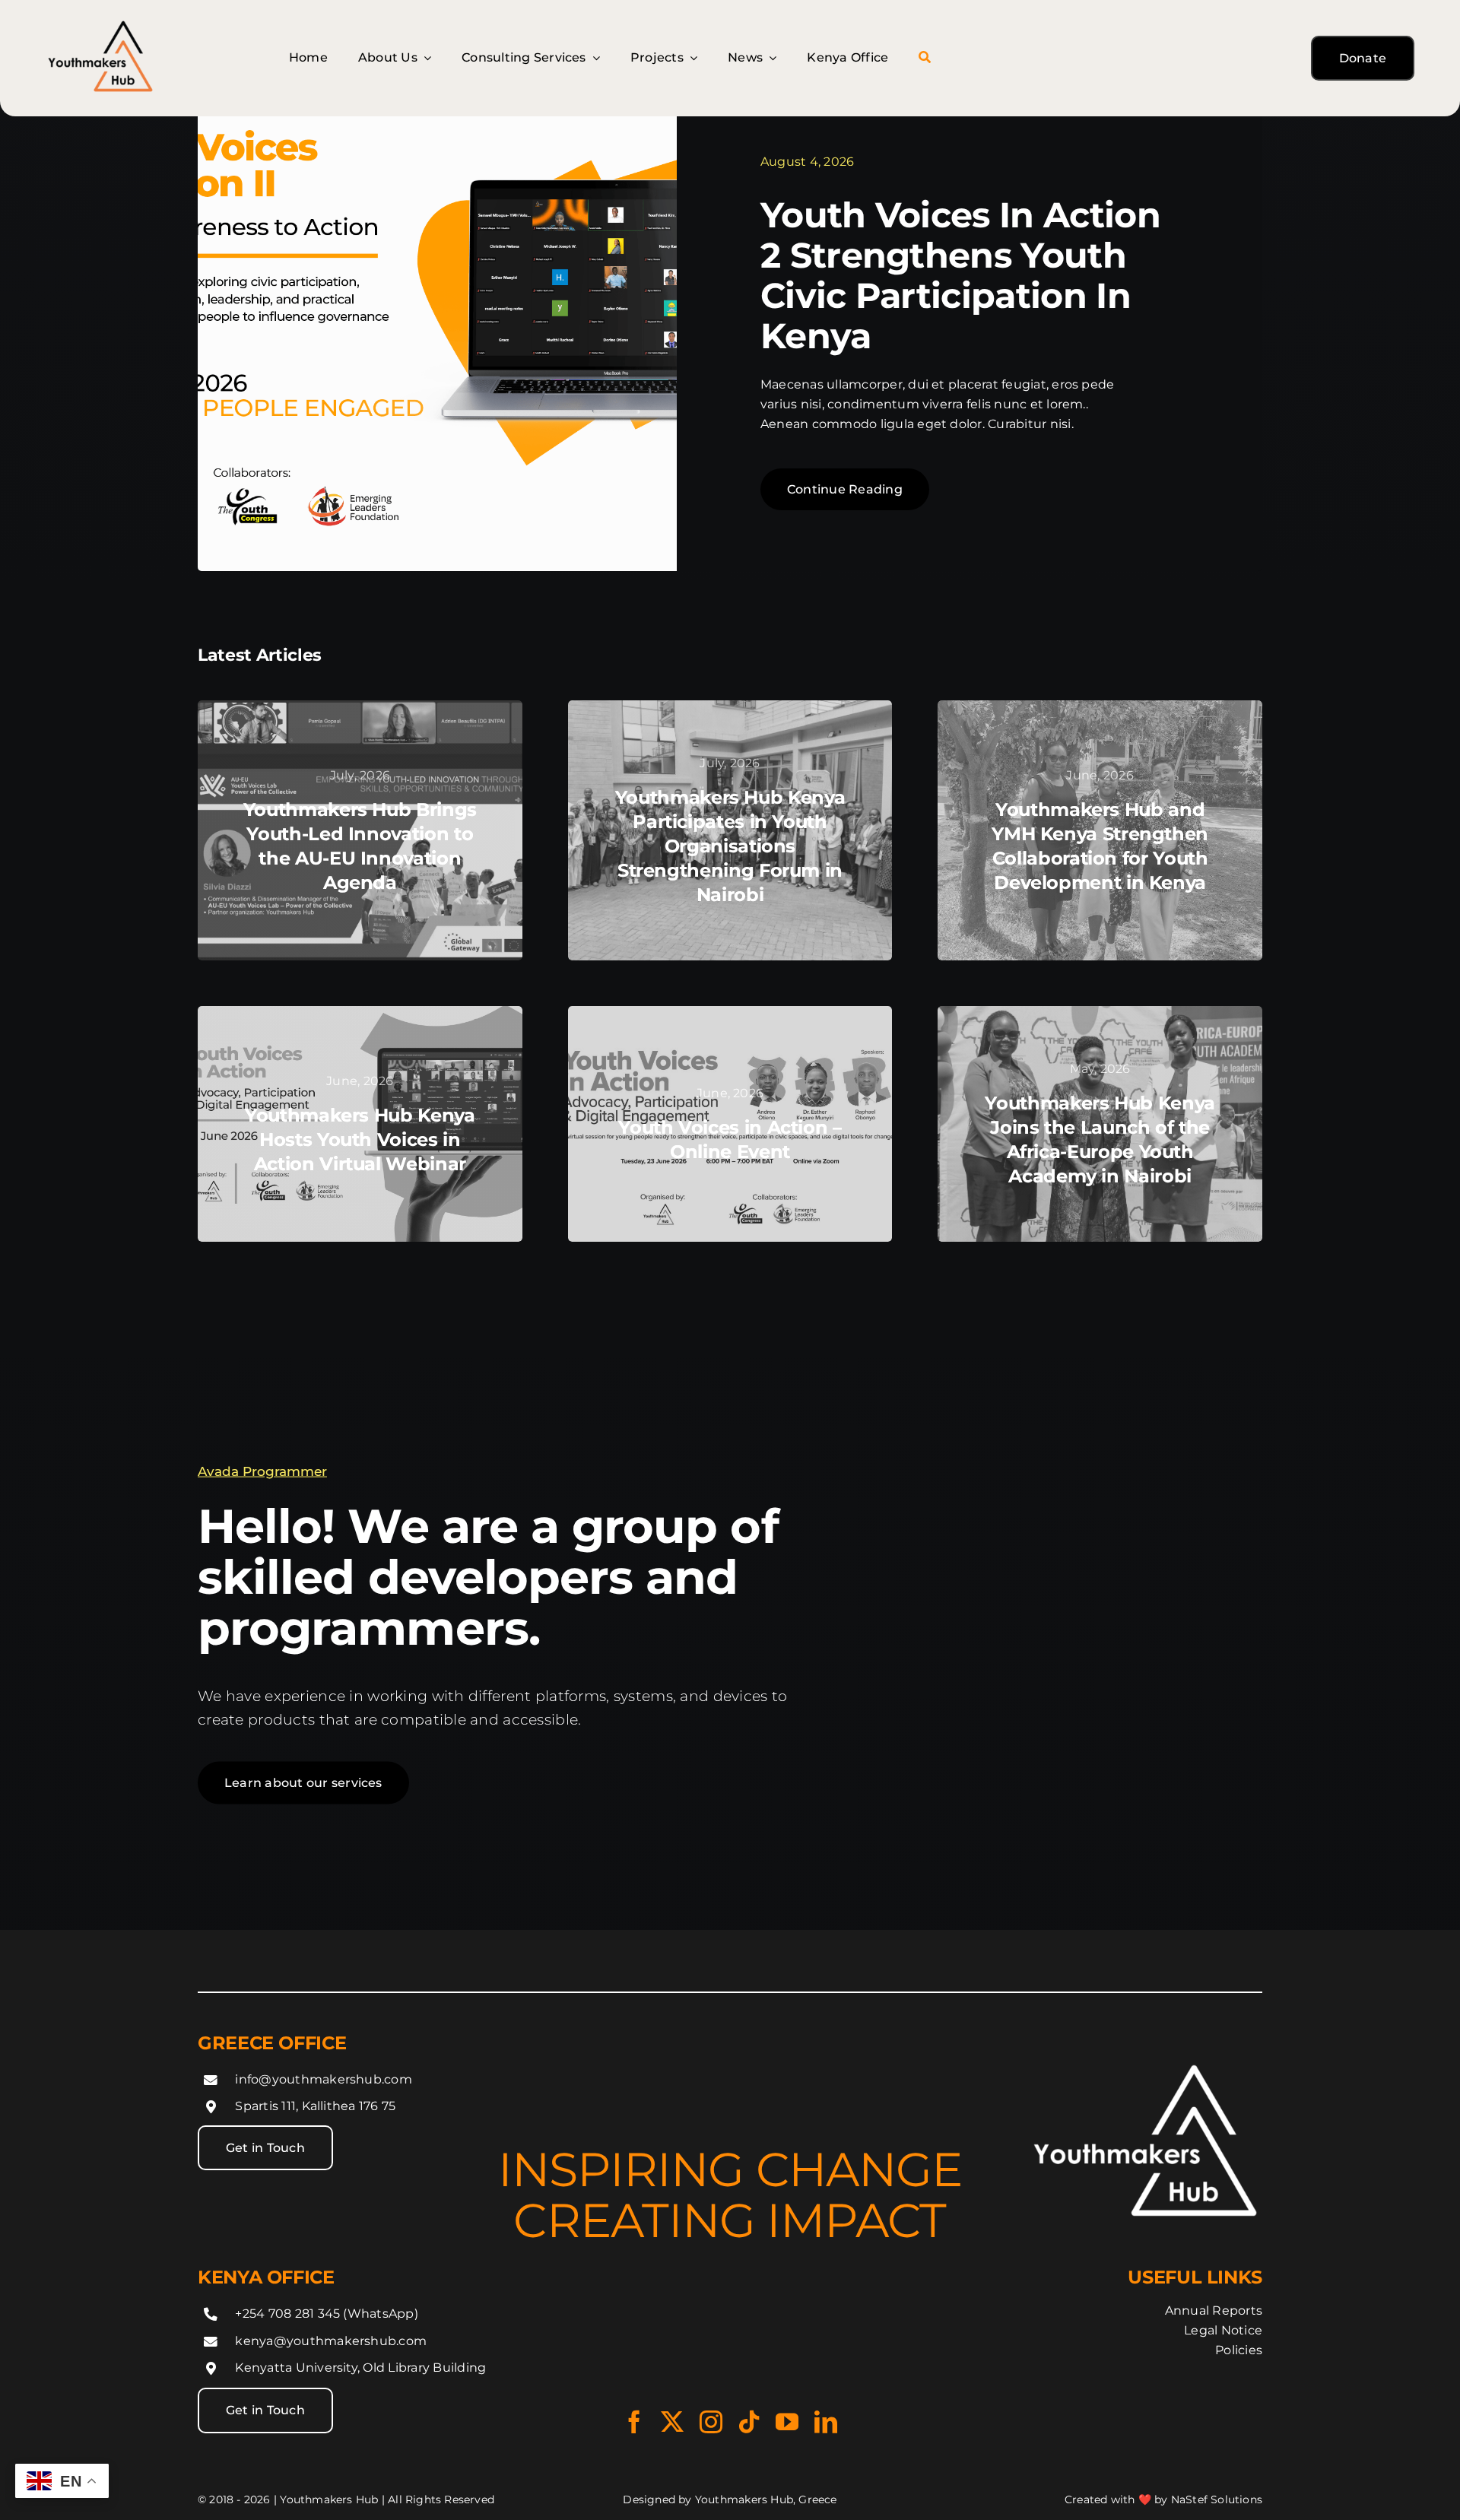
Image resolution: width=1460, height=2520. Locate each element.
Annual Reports (1214, 2311)
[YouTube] (787, 2422)
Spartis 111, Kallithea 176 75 (315, 2106)
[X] (672, 2422)
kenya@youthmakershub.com (331, 2340)
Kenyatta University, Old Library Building (360, 2368)
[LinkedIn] (826, 2422)
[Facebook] (634, 2422)
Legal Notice (1223, 2330)
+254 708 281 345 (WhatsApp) (326, 2314)
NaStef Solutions (1217, 2499)
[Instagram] (711, 2422)
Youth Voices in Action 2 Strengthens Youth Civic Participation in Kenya (960, 275)
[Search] (925, 58)
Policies (1239, 2350)
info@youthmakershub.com (324, 2079)
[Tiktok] (749, 2422)
